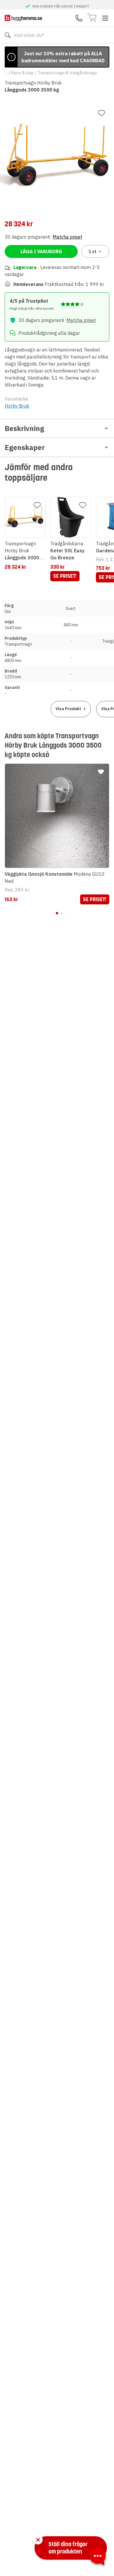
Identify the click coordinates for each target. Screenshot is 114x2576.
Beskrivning (24, 428)
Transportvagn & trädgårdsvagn (67, 73)
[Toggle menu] (105, 18)
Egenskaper (25, 447)
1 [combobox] (93, 251)
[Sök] (8, 35)
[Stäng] (38, 2540)
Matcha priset (67, 237)
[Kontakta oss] (79, 18)
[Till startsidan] (23, 18)
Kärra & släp (22, 73)
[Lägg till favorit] (101, 113)
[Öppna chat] (98, 2557)
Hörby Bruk (17, 406)
